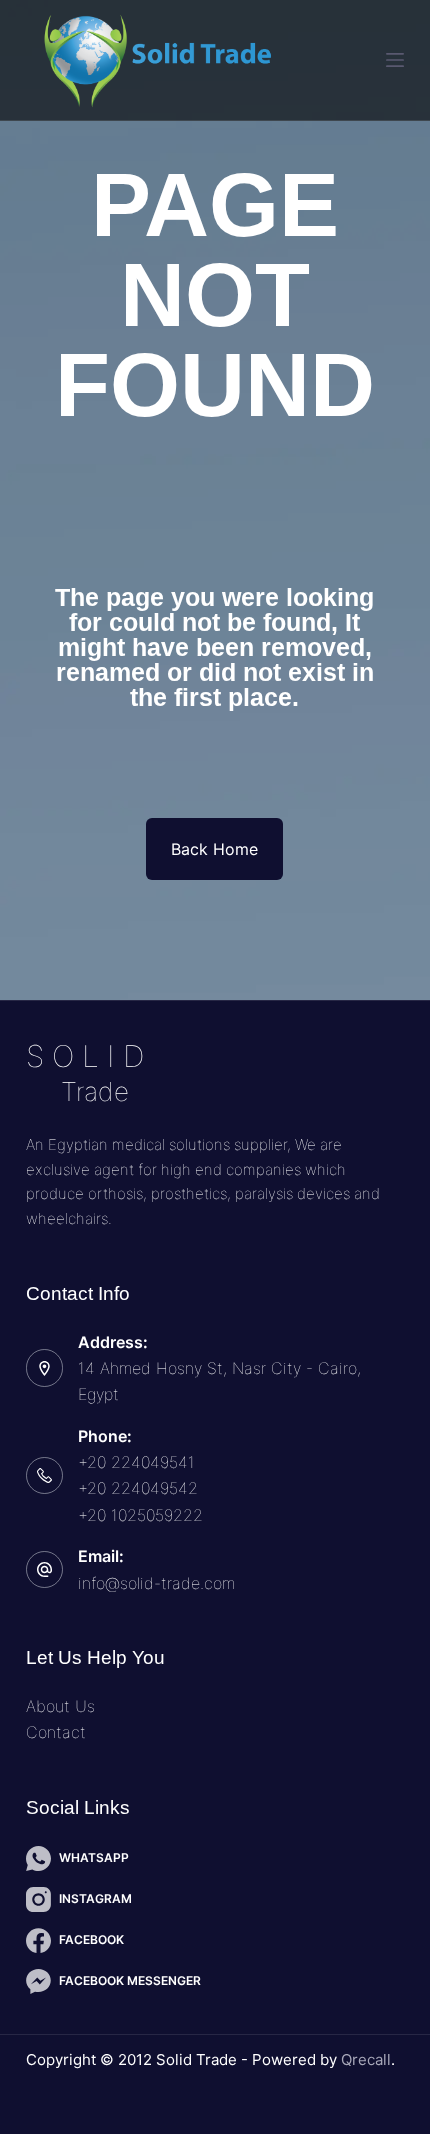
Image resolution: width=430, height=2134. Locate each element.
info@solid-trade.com (156, 1583)
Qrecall (366, 2059)
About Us (60, 1706)
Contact (56, 1732)
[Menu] (395, 60)
